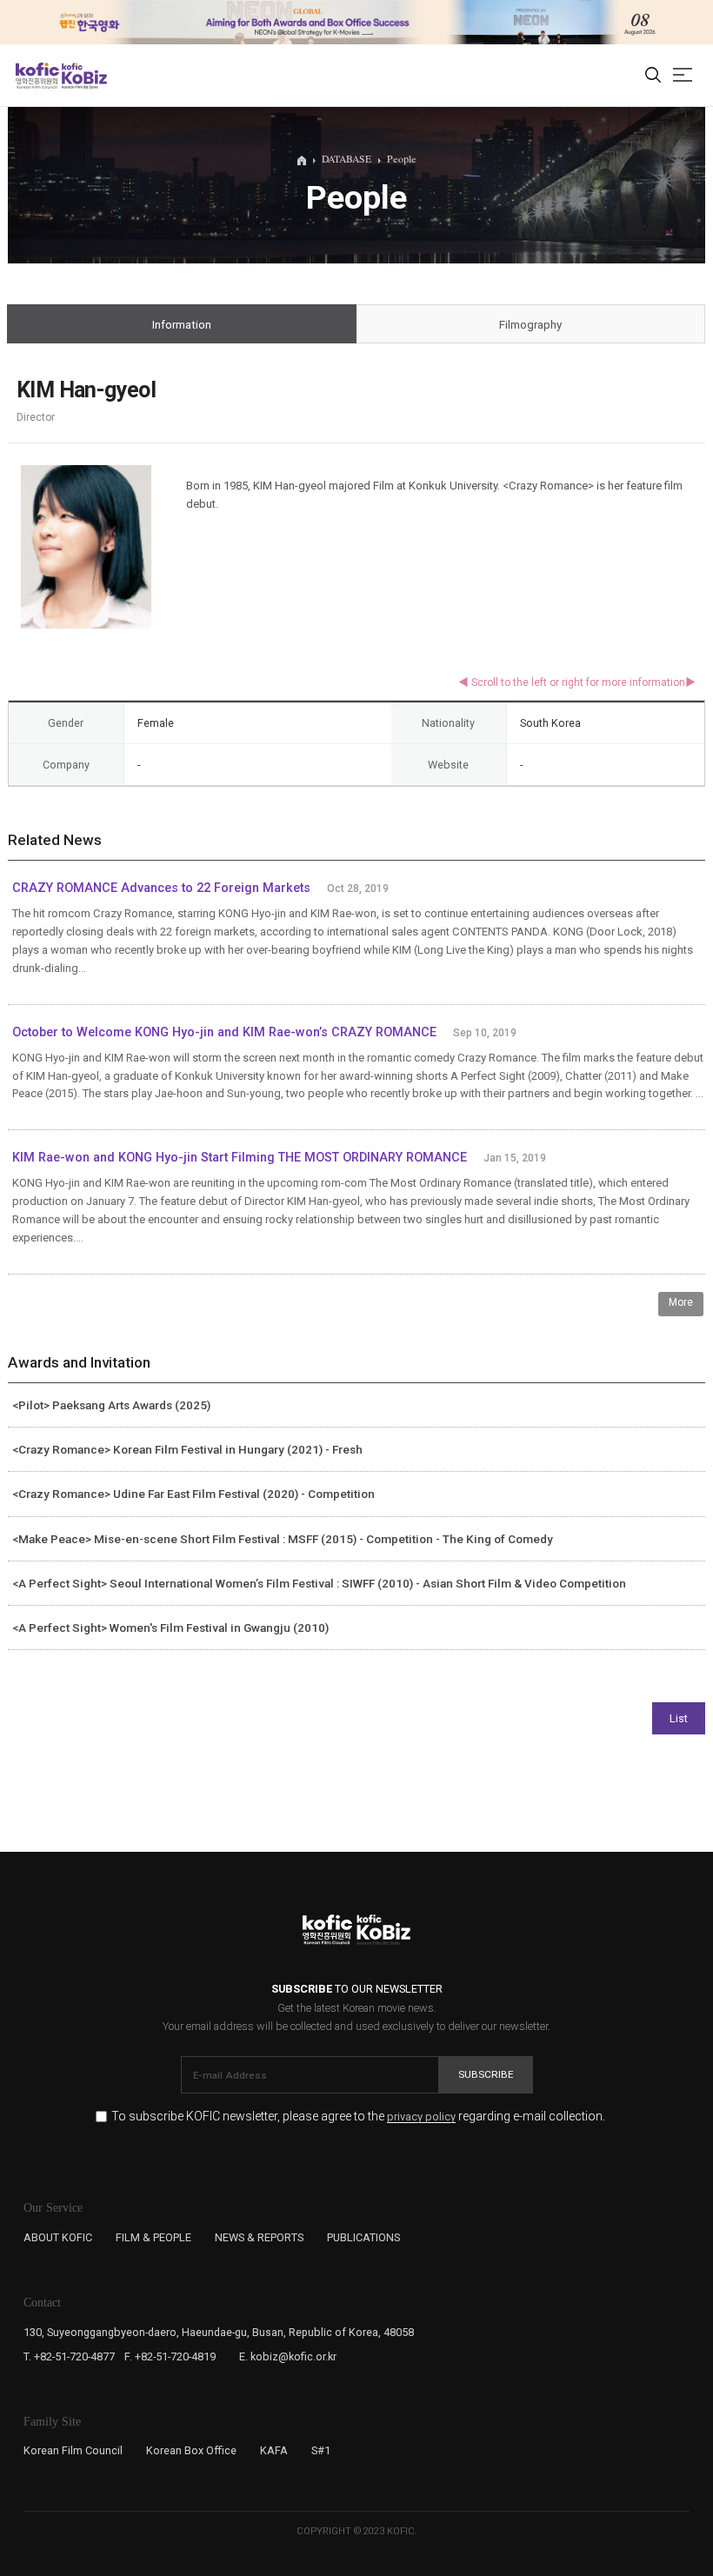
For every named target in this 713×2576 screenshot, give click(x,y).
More (681, 1302)
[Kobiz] (83, 76)
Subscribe (486, 2074)
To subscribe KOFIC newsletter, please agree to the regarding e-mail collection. (358, 2117)
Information (182, 325)
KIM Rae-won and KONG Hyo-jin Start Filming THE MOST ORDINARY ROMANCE (240, 1158)
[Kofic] (37, 76)
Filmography (530, 325)
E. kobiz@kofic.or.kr (288, 2356)
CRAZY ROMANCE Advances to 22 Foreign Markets (161, 888)
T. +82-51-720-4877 (69, 2356)
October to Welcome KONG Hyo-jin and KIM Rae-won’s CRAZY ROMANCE (224, 1032)
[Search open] (653, 76)
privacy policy (421, 2117)
